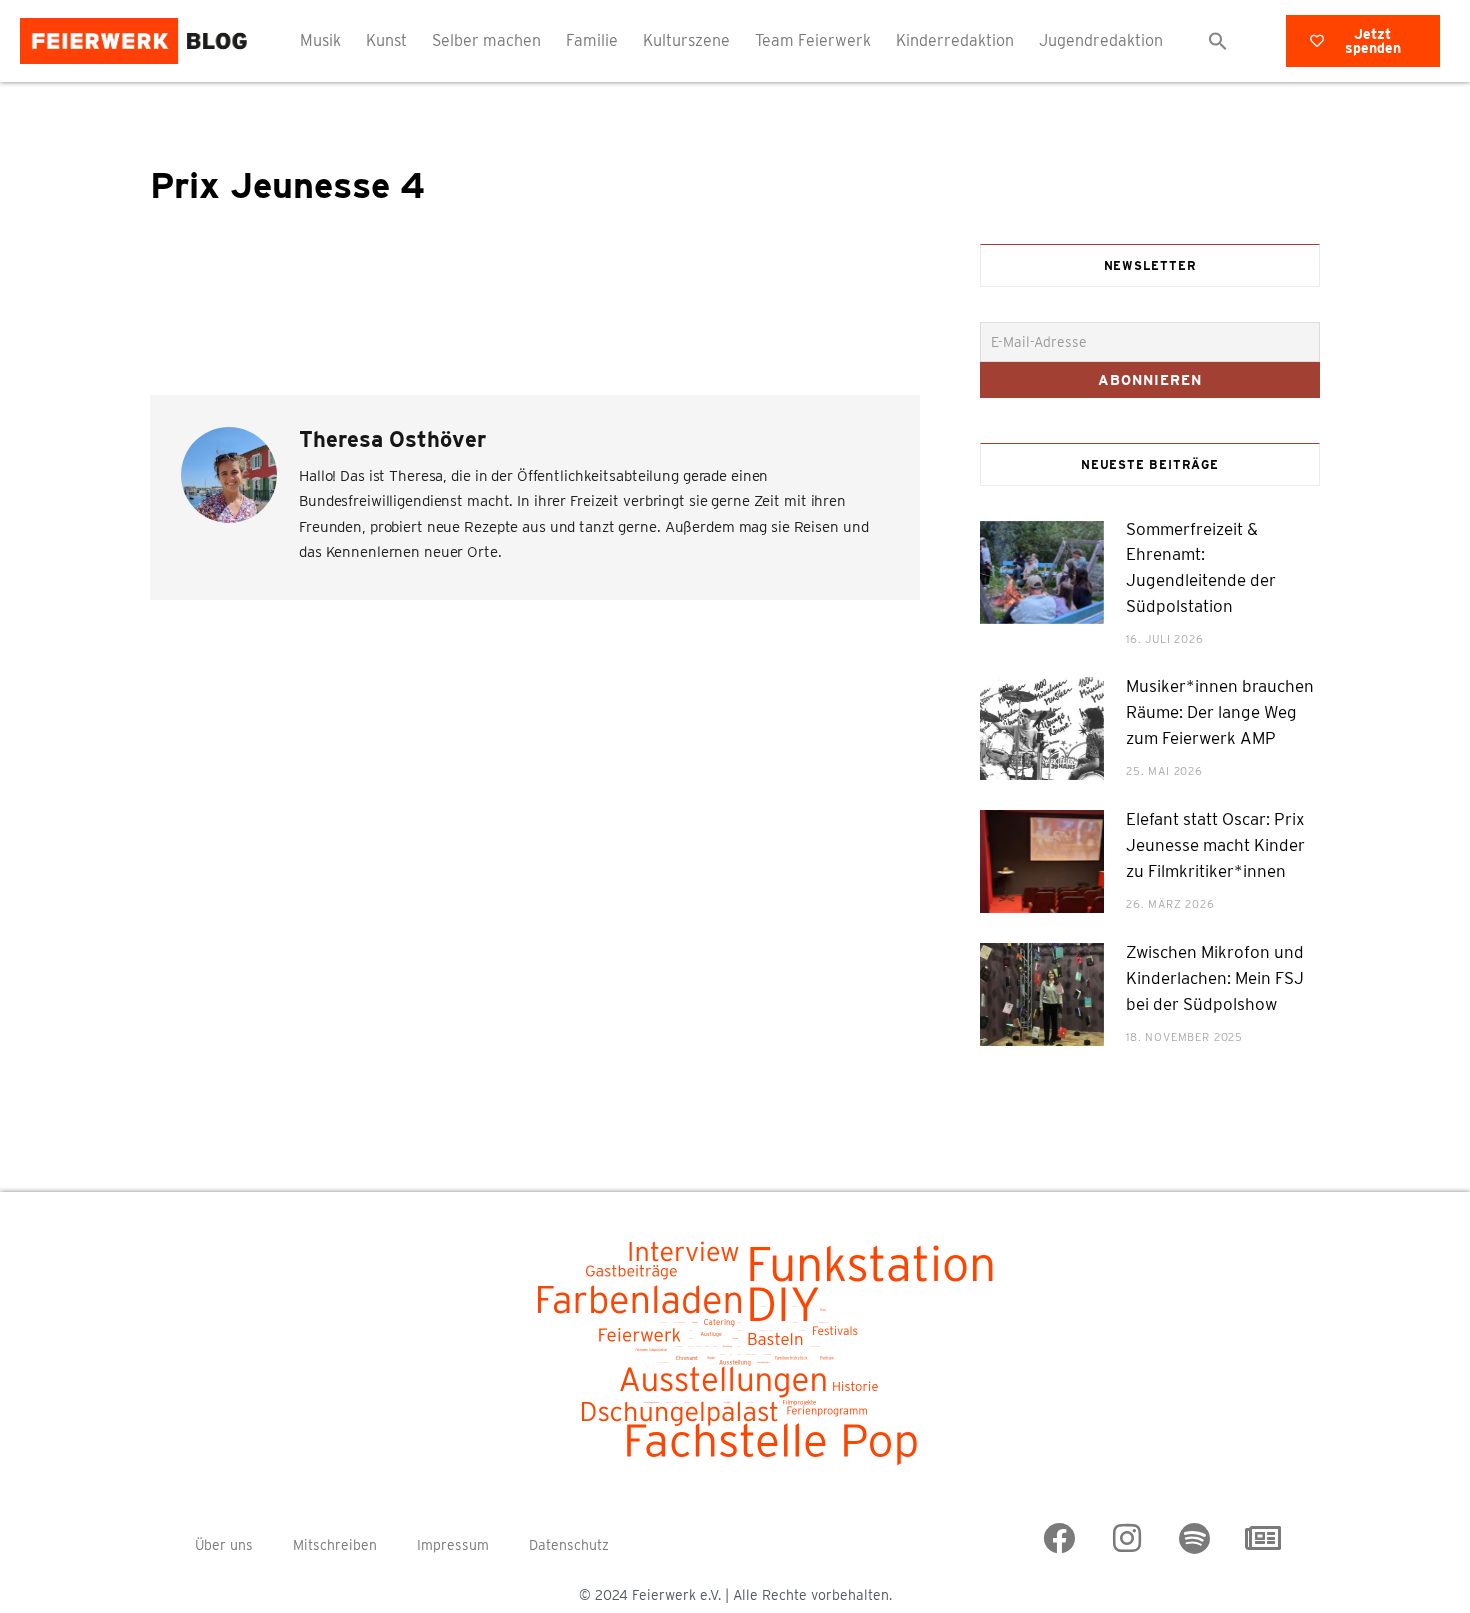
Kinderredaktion (955, 40)
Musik (320, 40)
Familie (592, 40)
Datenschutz (569, 1545)
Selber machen (486, 40)
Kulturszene (686, 40)
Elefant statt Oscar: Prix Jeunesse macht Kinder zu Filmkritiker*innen (1215, 845)
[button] (1218, 41)
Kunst (386, 40)
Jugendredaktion (1101, 40)
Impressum (453, 1545)
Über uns (224, 1545)
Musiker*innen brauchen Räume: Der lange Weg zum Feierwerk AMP (1220, 712)
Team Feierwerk (813, 40)
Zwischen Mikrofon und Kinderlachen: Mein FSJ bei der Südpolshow (1215, 978)
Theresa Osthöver (392, 439)
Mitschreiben (335, 1545)
